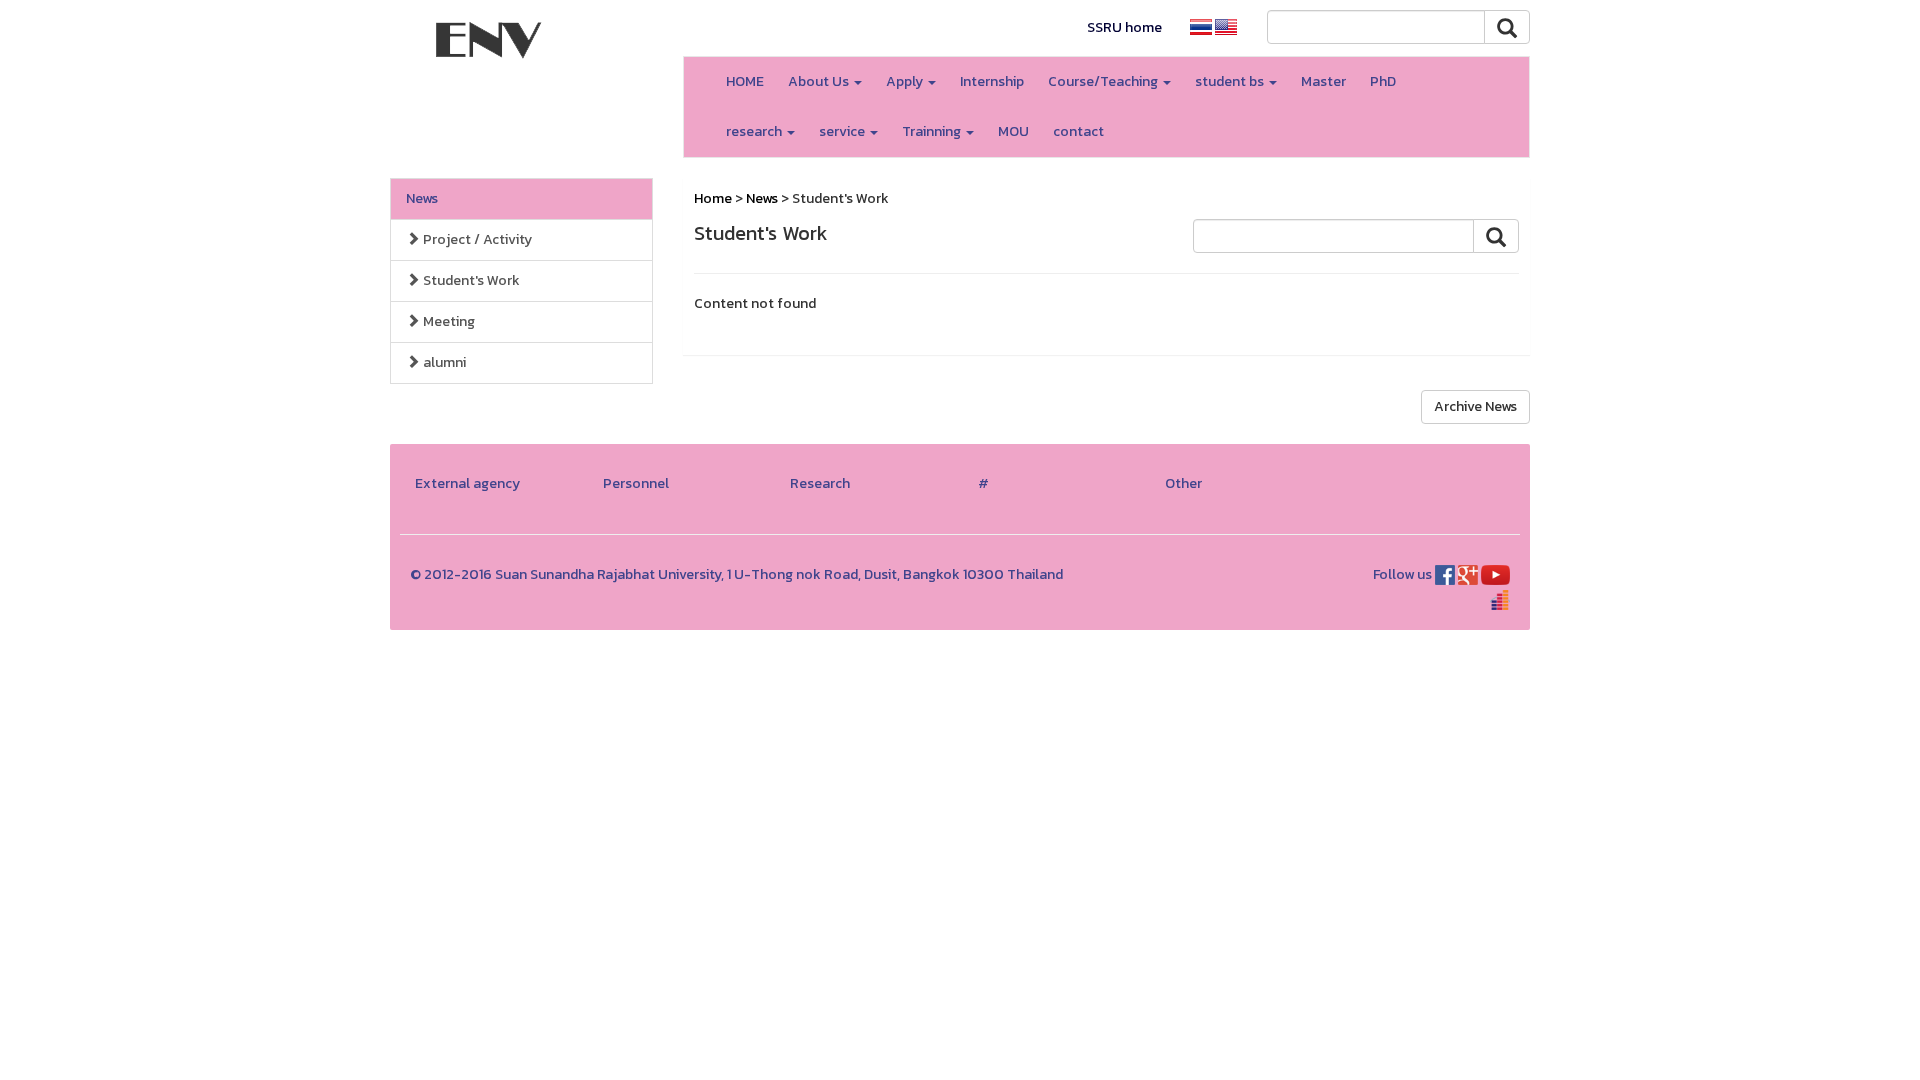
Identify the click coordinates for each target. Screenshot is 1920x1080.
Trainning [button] (933, 131)
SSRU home (1124, 27)
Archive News (1475, 406)
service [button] (843, 131)
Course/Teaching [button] (1104, 81)
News (422, 198)
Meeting (447, 321)
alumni (443, 362)
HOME (745, 81)
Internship (992, 81)
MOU (1013, 131)
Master (1323, 81)
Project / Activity (476, 239)
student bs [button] (1231, 81)
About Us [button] (820, 81)
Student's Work (470, 280)
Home (713, 198)
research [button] (755, 131)
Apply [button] (906, 81)
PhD (1383, 81)
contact (1078, 131)
